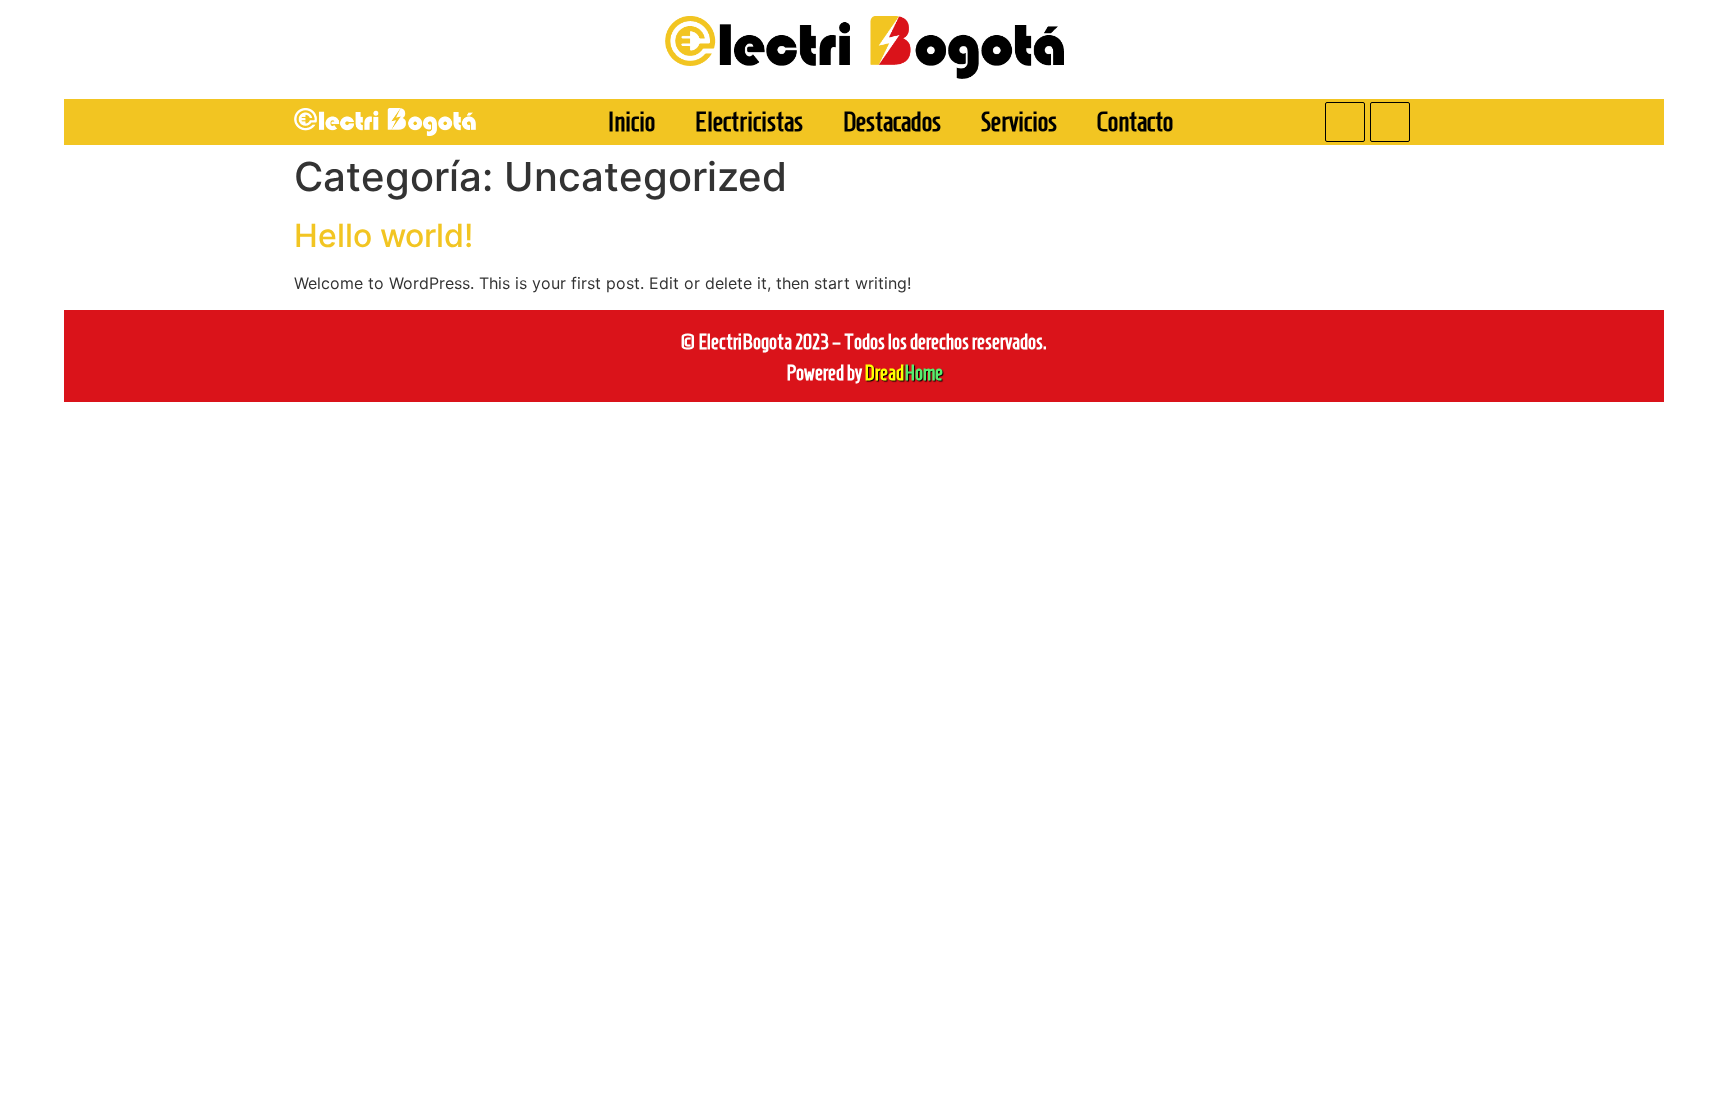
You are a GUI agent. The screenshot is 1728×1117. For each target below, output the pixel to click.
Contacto (1135, 122)
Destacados (892, 122)
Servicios (1019, 122)
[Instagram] (1390, 122)
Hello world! (383, 235)
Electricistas (749, 122)
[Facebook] (1345, 122)
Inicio (631, 122)
